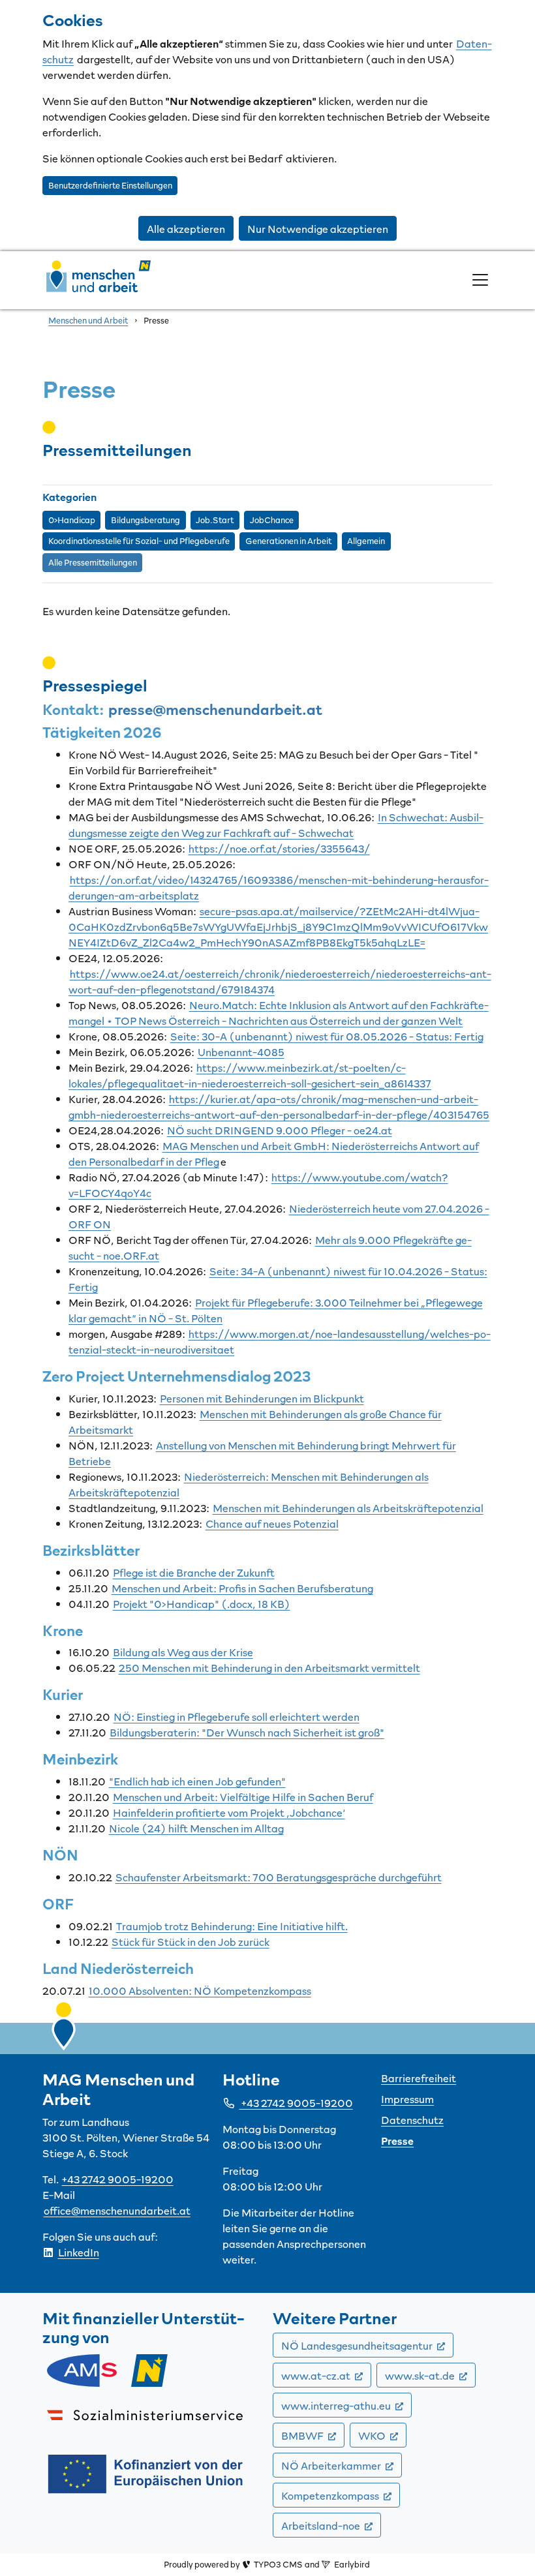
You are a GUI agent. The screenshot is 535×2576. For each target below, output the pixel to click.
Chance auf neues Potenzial (272, 1523)
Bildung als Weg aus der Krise (183, 1652)
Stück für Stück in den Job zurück (191, 1941)
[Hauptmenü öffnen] (480, 280)
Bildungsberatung (145, 520)
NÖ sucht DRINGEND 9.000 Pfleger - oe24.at (280, 1130)
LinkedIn (79, 2252)
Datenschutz (412, 2119)
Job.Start (215, 520)
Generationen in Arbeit (288, 541)
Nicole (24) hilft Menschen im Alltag (196, 1828)
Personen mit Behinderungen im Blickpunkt (262, 1398)
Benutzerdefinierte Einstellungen (110, 185)
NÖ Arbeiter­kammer (342, 2465)
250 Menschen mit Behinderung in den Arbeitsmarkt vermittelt (269, 1667)
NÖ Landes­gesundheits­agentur (367, 2345)
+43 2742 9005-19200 (118, 2179)
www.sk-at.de (430, 2375)
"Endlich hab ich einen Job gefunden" (197, 1781)
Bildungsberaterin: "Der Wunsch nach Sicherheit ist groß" (247, 1732)
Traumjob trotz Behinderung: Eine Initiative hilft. (232, 1926)
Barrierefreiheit (419, 2078)
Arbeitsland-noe (331, 2525)
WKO (382, 2435)
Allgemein (366, 541)
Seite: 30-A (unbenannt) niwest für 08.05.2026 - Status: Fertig (327, 1036)
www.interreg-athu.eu (346, 2405)
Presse (397, 2140)
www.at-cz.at (326, 2375)
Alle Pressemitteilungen (93, 562)
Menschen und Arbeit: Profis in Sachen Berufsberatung (242, 1588)
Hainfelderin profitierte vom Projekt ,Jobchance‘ (229, 1812)
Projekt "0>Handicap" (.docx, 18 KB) (202, 1603)
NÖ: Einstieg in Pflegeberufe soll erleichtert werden (237, 1716)
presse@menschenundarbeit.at (215, 709)
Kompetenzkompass (341, 2495)
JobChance (272, 520)
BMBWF (313, 2435)
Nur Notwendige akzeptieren (318, 228)
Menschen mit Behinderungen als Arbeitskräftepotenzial (348, 1508)
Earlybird (351, 2564)
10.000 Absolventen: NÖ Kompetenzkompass (200, 1990)
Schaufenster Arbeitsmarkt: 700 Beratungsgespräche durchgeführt (279, 1877)
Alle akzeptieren (186, 228)
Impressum (407, 2099)
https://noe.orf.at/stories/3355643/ (279, 848)
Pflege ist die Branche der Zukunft (194, 1572)
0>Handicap (72, 520)
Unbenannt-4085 (241, 1052)
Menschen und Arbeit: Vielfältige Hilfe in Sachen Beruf (243, 1796)
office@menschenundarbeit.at (117, 2210)
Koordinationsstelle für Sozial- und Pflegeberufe (139, 541)
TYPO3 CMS (278, 2564)
